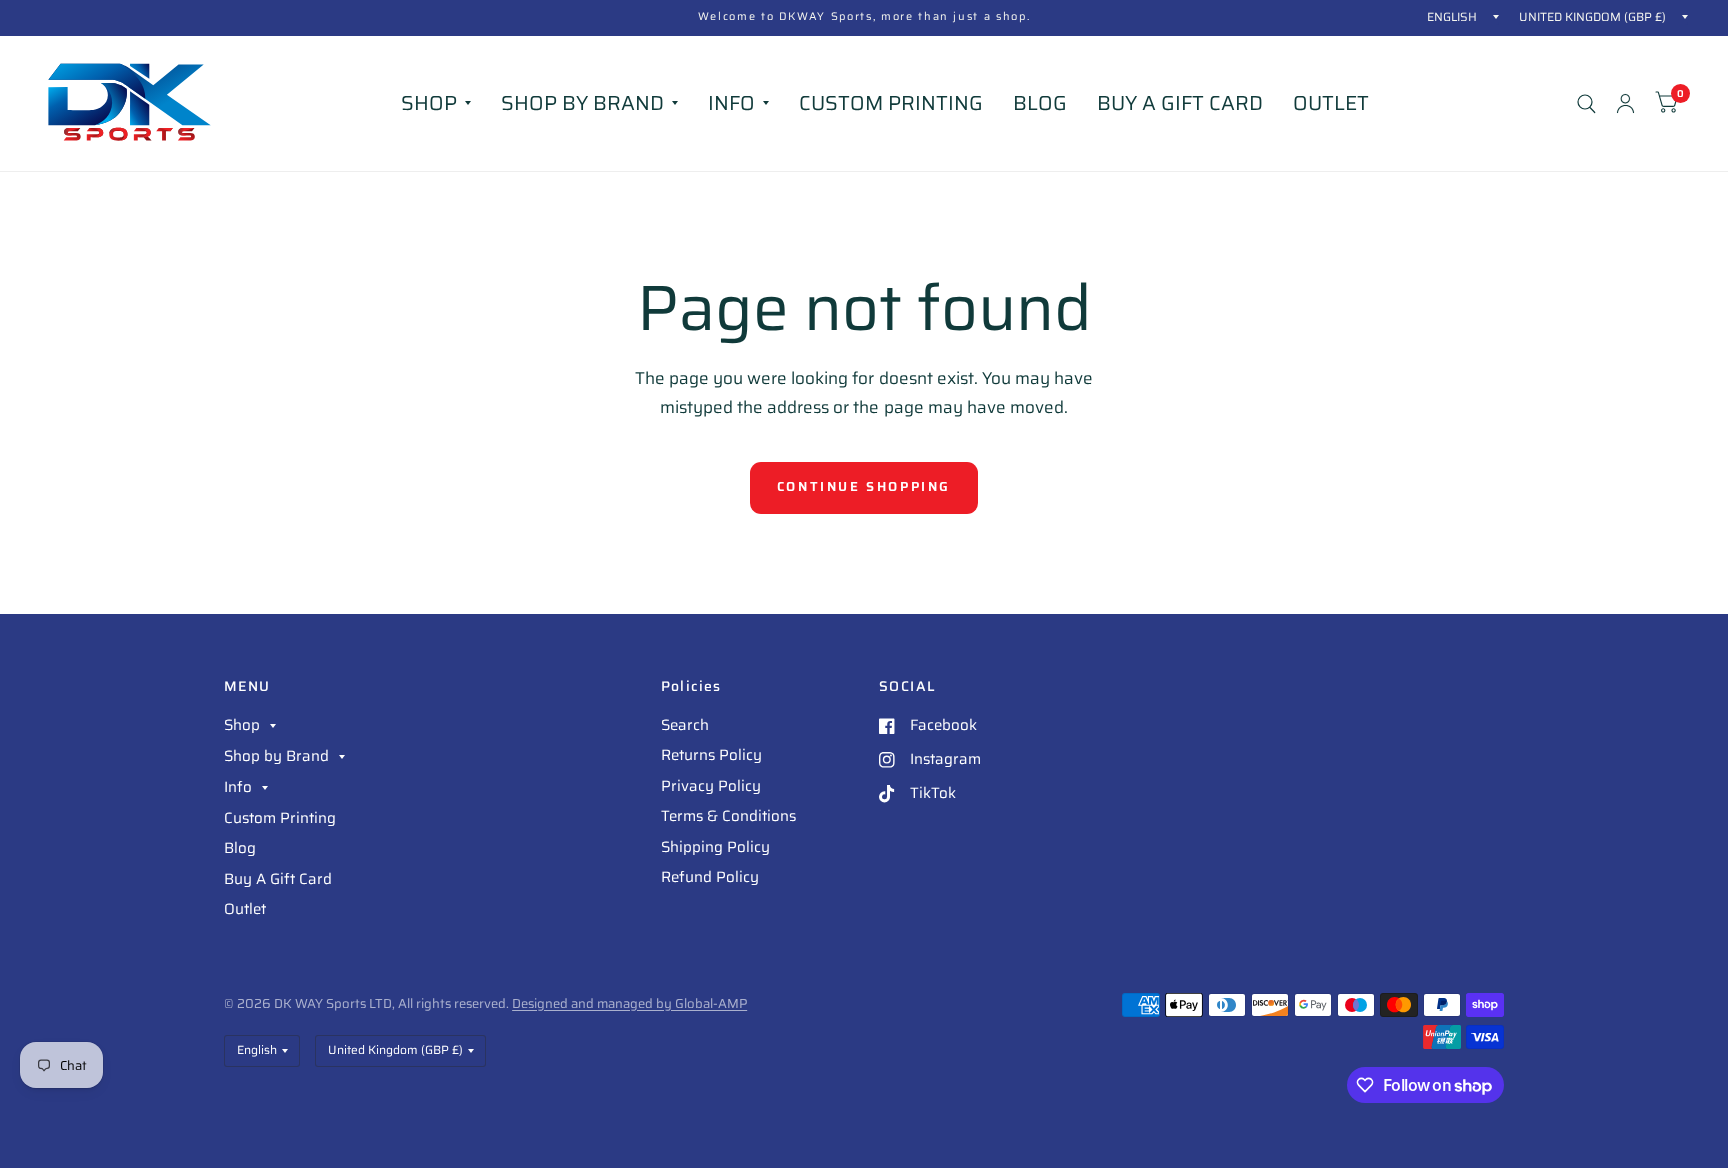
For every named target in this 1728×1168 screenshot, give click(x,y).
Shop (429, 103)
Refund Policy (710, 877)
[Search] (1586, 103)
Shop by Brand (582, 103)
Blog (1040, 103)
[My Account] (1625, 103)
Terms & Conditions (728, 816)
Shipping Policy (715, 847)
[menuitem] (436, 103)
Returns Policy (711, 755)
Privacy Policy (711, 786)
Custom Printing (891, 103)
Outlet (1331, 103)
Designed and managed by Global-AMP (629, 1003)
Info (731, 103)
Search (685, 725)
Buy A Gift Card (1180, 103)
